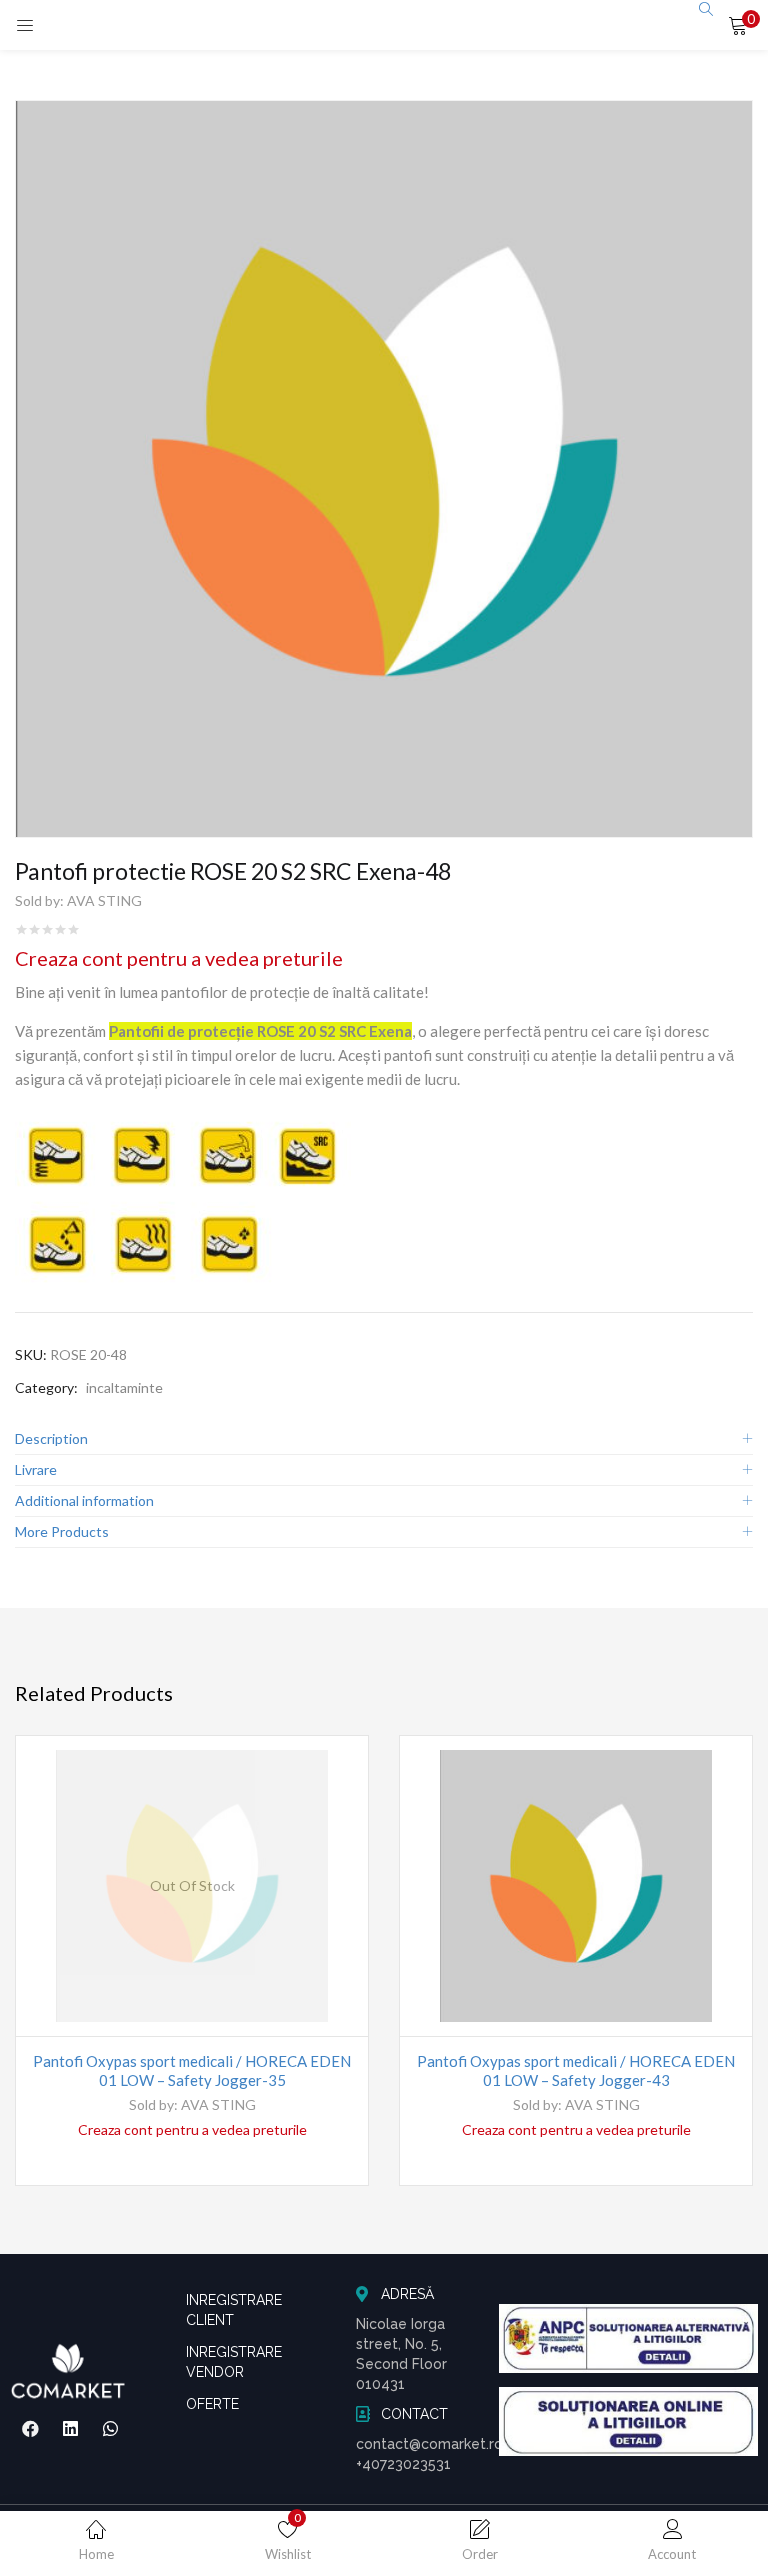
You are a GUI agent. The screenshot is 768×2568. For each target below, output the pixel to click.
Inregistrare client (234, 2310)
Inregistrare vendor (234, 2362)
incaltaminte (124, 1387)
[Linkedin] (70, 2428)
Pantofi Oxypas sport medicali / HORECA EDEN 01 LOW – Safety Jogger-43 (576, 2070)
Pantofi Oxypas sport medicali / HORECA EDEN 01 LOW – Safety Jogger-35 (192, 2070)
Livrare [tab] (36, 1469)
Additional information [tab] (84, 1500)
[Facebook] (31, 2428)
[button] (738, 25)
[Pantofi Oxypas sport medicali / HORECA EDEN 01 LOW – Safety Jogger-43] (576, 1886)
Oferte (212, 2404)
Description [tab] (51, 1438)
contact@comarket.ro (429, 2444)
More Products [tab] (62, 1531)
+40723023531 (403, 2464)
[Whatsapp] (110, 2428)
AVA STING (104, 900)
